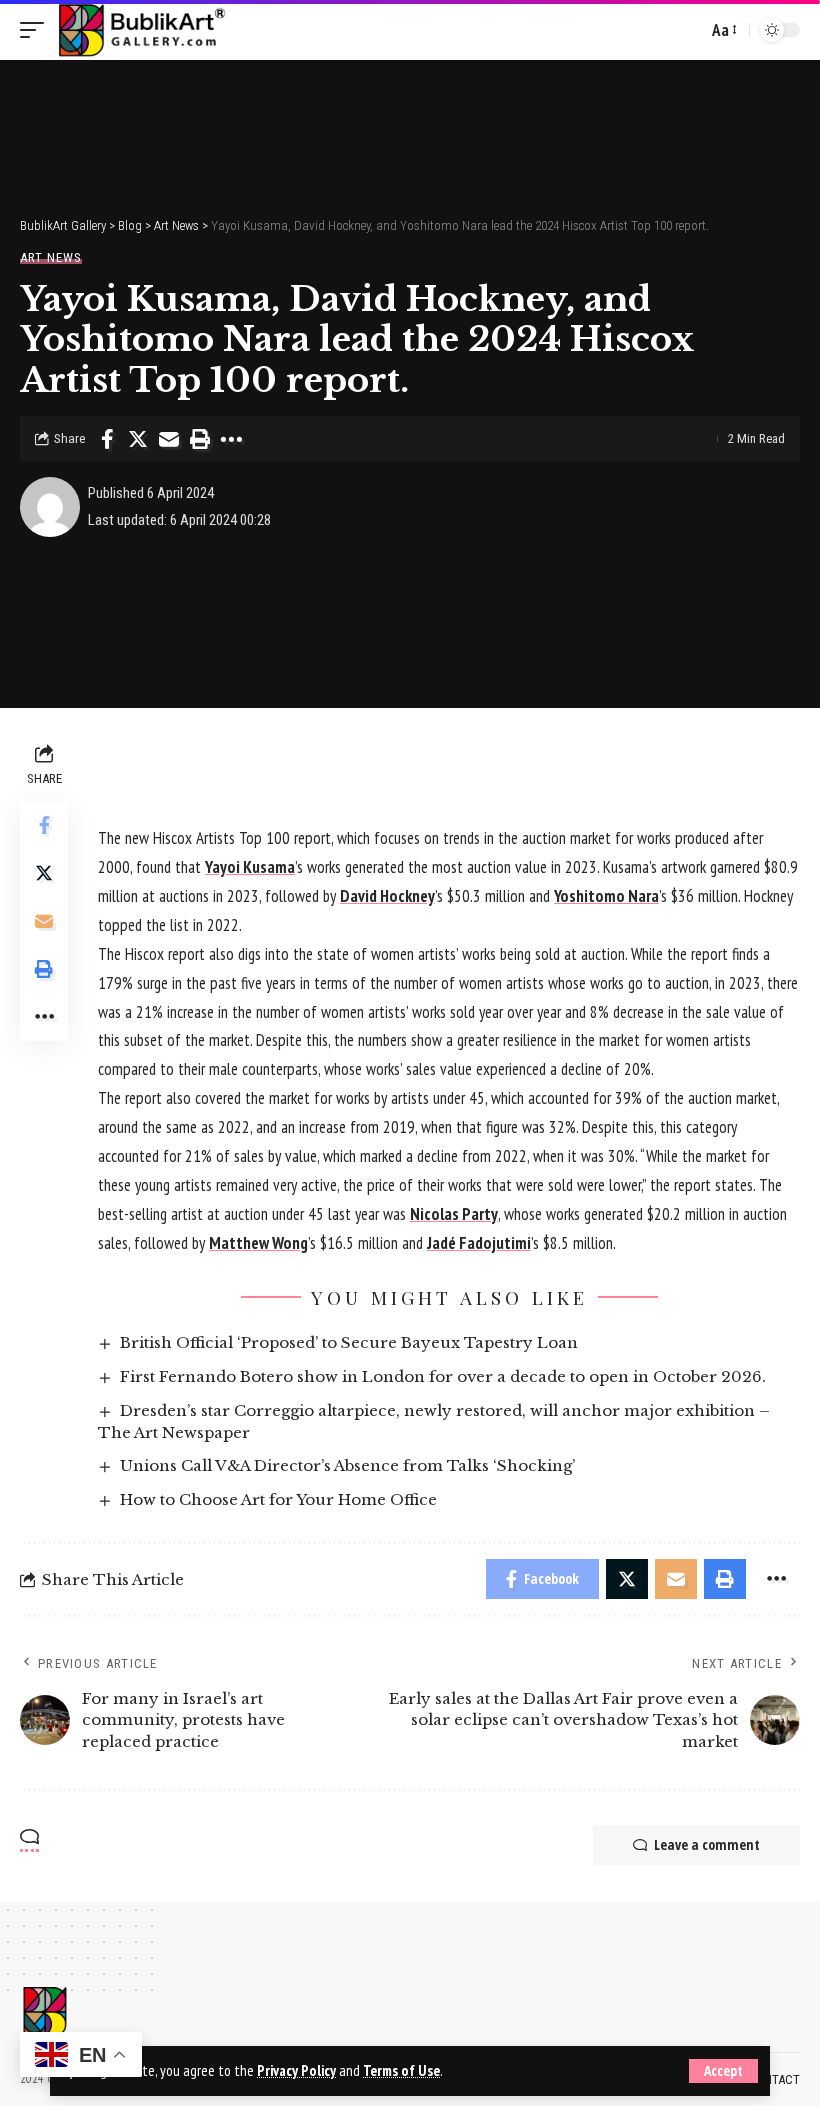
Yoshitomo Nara (606, 896)
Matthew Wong (258, 1243)
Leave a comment (707, 1844)
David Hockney (387, 896)
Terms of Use (401, 2070)
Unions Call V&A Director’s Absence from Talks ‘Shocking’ (347, 1465)
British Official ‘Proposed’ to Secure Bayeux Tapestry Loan (349, 1342)
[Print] (200, 439)
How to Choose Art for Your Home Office (278, 1499)
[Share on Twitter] (138, 439)
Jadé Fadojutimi (479, 1243)
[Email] (169, 439)
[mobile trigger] (37, 30)
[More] (231, 439)
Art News (51, 257)
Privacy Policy (296, 2070)
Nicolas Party (454, 1214)
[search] (687, 30)
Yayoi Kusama (250, 867)
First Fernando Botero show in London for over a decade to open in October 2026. (443, 1376)
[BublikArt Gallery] (141, 30)
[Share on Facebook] (107, 439)
